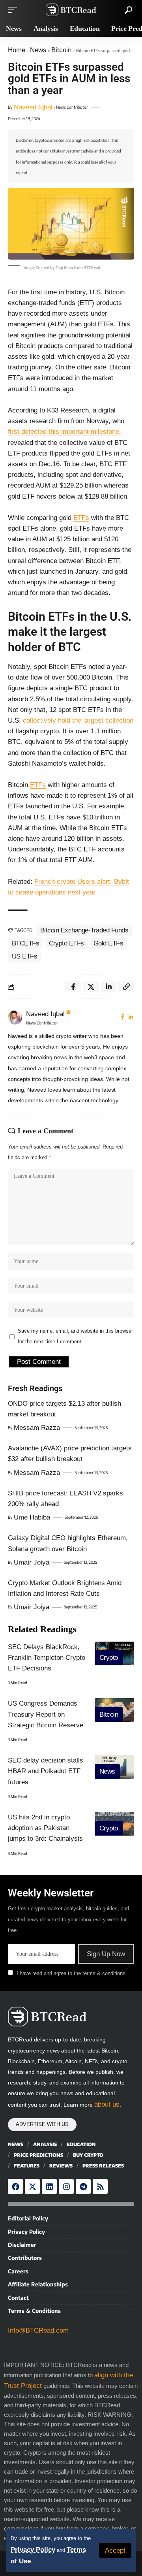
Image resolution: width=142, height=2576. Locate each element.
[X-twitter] (32, 2186)
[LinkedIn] (131, 1017)
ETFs (81, 518)
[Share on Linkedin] (108, 987)
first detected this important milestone (64, 432)
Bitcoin (61, 50)
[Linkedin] (49, 2186)
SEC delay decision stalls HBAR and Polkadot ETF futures (46, 1771)
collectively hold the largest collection (78, 720)
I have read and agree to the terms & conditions (71, 1973)
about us (107, 2104)
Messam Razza (37, 1428)
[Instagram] (66, 2186)
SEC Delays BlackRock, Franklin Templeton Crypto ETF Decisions (47, 1658)
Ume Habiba (32, 1517)
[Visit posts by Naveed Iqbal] (15, 1017)
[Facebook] (122, 1017)
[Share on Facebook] (73, 987)
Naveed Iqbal (33, 107)
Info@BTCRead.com (38, 2330)
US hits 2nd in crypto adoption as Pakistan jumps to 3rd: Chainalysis (45, 1828)
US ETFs (25, 956)
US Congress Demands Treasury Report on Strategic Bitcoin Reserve (46, 1714)
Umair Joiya (32, 1562)
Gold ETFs (108, 943)
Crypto (109, 1658)
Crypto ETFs (67, 943)
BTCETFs (26, 943)
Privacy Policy (33, 2550)
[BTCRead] (71, 10)
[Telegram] (83, 2186)
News (38, 50)
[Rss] (100, 2186)
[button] (115, 2551)
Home (17, 50)
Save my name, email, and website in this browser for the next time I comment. (75, 1336)
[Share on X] (91, 987)
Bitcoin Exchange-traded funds (84, 930)
